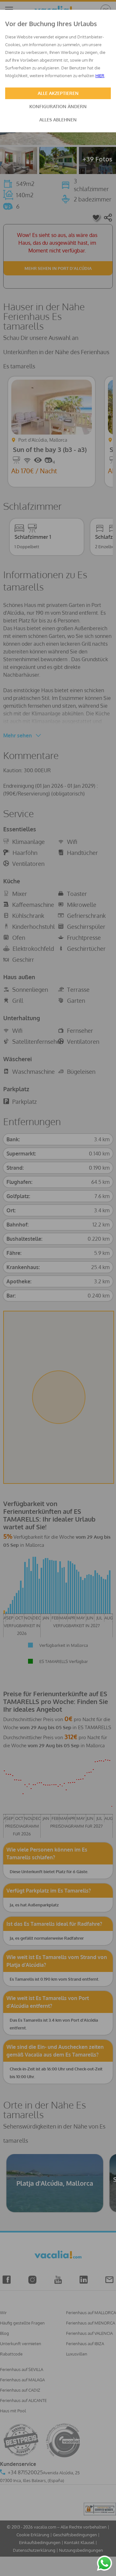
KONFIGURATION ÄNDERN (58, 106)
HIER (100, 76)
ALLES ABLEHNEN (58, 120)
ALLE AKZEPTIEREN (58, 93)
